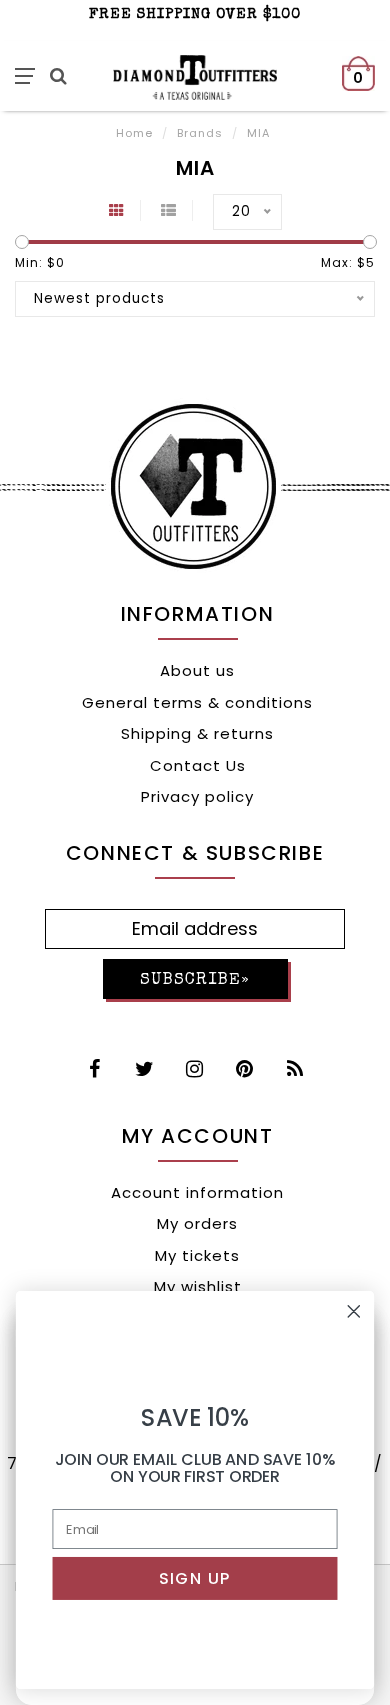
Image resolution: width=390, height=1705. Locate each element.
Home (134, 133)
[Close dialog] (354, 1311)
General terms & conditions (197, 702)
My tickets (197, 1255)
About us (197, 670)
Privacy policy (197, 796)
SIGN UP (195, 1578)
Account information (197, 1192)
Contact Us (198, 765)
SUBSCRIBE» (195, 980)
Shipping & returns (197, 733)
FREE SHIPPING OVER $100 (195, 14)
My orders (197, 1223)
